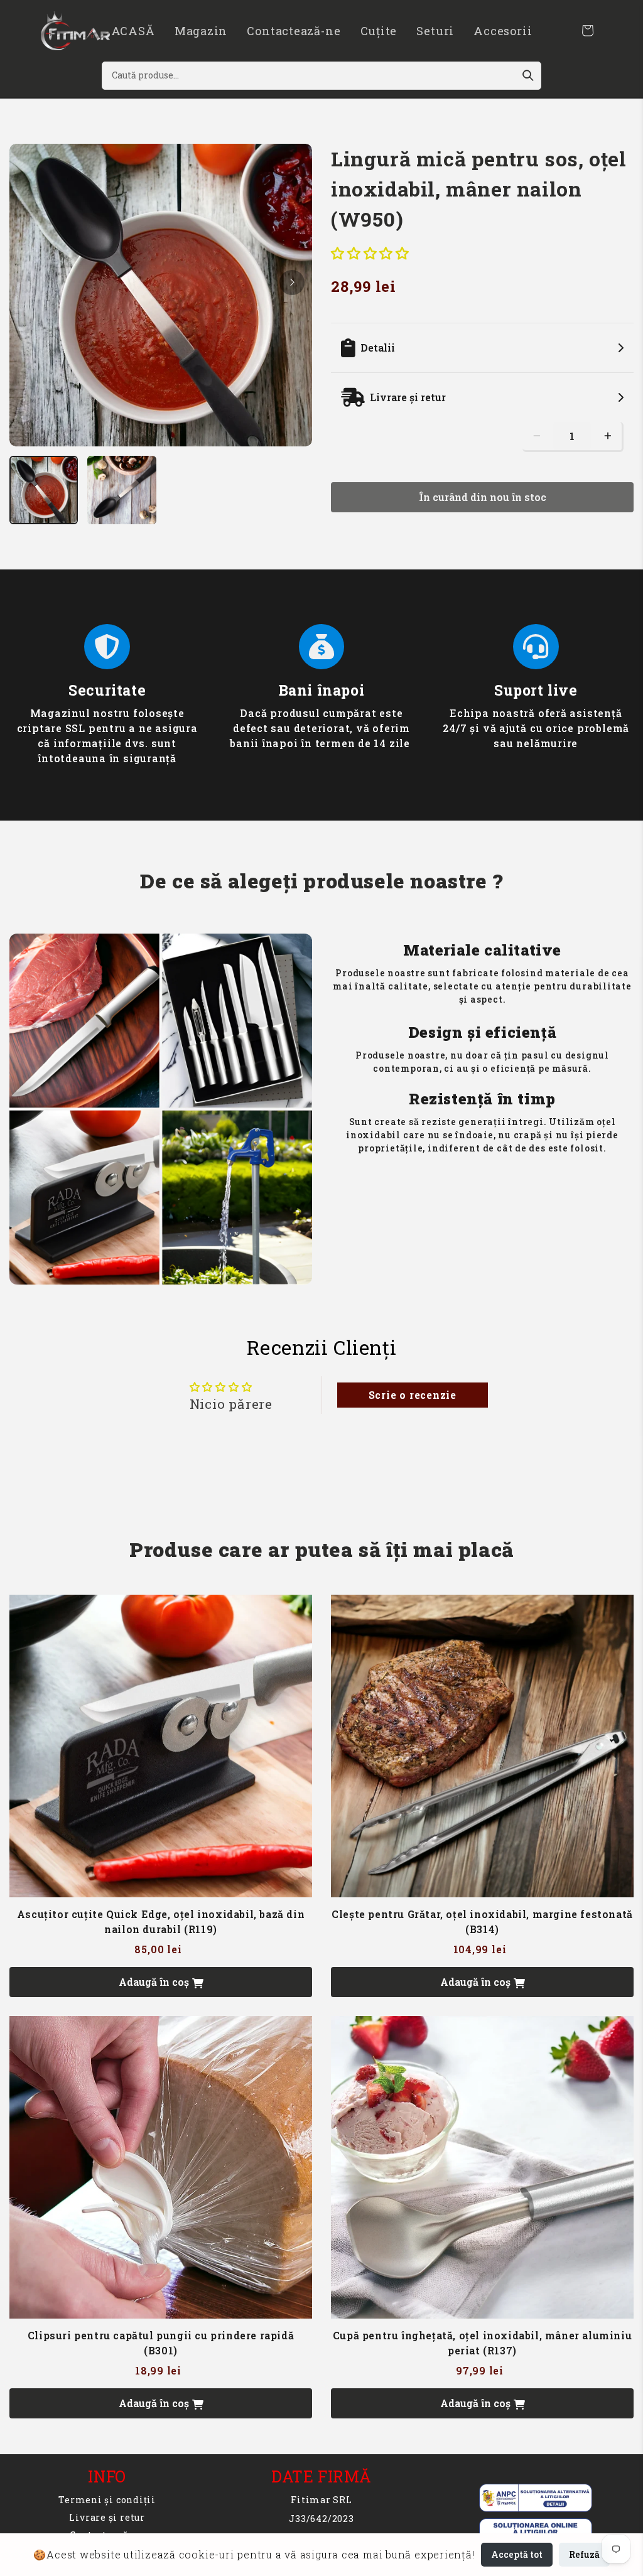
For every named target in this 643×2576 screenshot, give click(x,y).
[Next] (292, 283)
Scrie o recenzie (413, 1395)
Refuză (584, 2554)
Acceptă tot (517, 2554)
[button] (587, 30)
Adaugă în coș (154, 1982)
